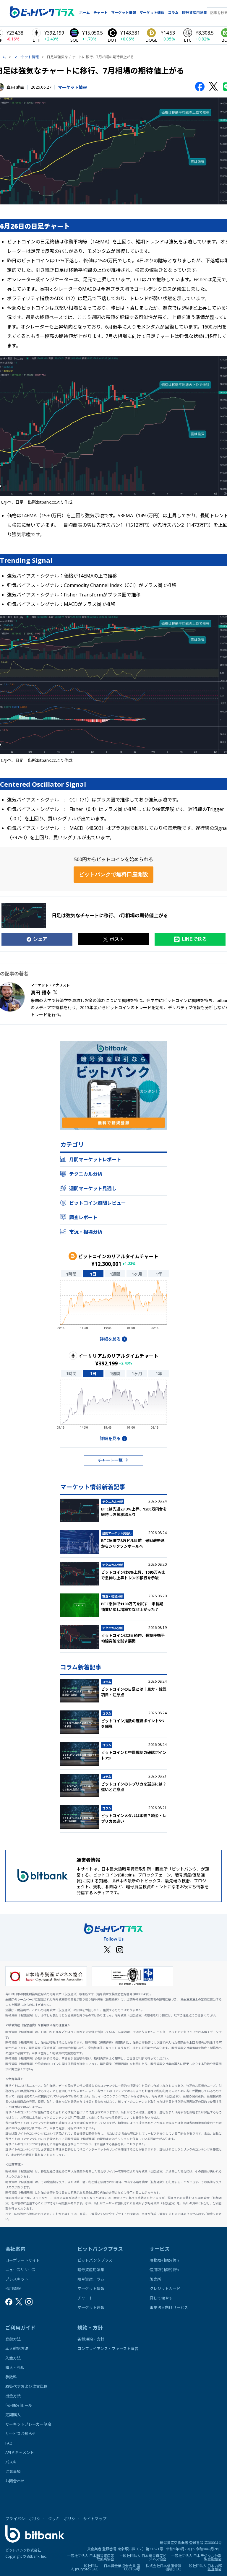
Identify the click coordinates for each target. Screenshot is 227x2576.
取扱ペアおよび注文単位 (26, 2386)
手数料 (11, 2377)
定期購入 (13, 2415)
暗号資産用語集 (194, 13)
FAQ (9, 2443)
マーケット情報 (124, 13)
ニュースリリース (20, 2270)
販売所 (155, 2279)
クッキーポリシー (64, 2519)
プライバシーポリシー (25, 2519)
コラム (173, 13)
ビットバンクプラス (95, 2260)
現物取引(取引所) (164, 2260)
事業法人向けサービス (169, 2307)
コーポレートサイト (23, 2260)
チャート (100, 13)
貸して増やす (161, 2298)
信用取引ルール (19, 2405)
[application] (113, 1307)
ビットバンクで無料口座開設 (113, 874)
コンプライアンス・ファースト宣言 (108, 2349)
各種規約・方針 (91, 2339)
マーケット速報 (152, 13)
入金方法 (13, 2358)
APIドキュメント (20, 2453)
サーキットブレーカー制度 (28, 2424)
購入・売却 (15, 2367)
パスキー (13, 2462)
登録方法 (13, 2339)
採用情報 (13, 2289)
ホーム (85, 13)
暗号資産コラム (91, 2279)
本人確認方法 (17, 2349)
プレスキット (17, 2279)
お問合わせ (15, 2481)
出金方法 (13, 2396)
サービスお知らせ (21, 2434)
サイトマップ (95, 2519)
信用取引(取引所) (164, 2270)
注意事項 (13, 2471)
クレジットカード (165, 2289)
